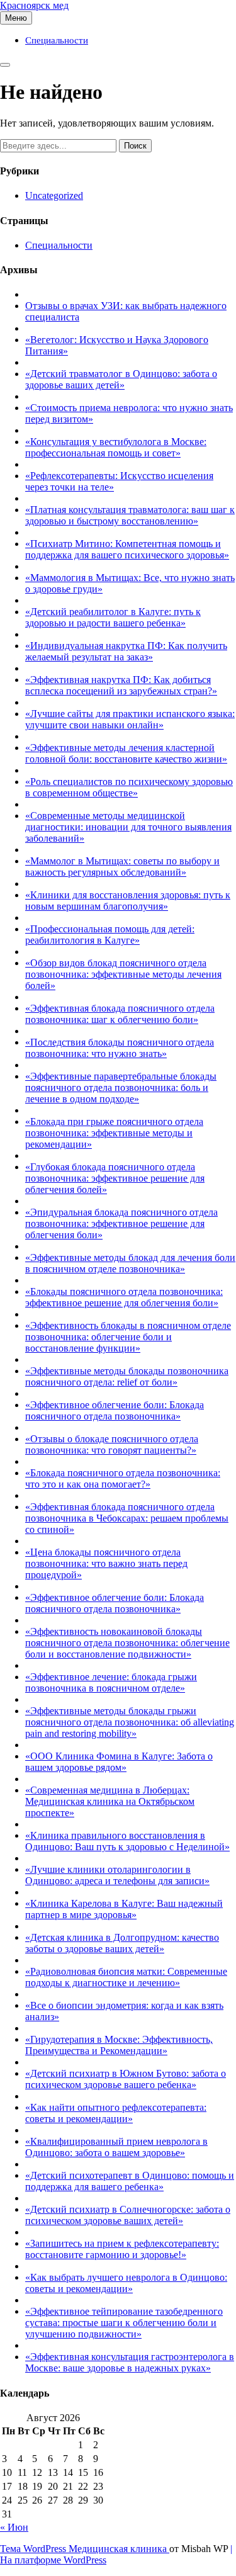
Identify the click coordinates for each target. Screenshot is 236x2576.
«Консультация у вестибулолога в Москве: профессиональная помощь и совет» (116, 447)
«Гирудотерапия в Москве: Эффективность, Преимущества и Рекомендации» (119, 2045)
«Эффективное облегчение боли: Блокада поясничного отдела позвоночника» (115, 1410)
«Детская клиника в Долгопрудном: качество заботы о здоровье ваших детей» (122, 1943)
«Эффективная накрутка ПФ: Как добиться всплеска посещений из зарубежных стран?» (121, 685)
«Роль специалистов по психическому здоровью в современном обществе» (129, 787)
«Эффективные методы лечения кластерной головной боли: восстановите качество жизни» (126, 753)
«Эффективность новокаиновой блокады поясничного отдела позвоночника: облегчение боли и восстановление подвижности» (127, 1643)
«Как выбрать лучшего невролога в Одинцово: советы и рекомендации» (126, 2283)
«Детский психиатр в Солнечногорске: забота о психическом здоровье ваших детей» (128, 2215)
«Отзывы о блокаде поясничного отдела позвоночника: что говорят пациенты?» (112, 1444)
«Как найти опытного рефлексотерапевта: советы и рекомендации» (116, 2113)
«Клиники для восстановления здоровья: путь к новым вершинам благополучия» (128, 901)
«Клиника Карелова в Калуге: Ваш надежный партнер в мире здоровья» (124, 1909)
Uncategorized (54, 195)
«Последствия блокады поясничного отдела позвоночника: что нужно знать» (120, 1048)
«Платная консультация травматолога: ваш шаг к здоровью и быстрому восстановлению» (130, 515)
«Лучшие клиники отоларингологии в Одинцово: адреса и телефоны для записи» (117, 1875)
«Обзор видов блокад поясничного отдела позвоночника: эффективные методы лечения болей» (123, 974)
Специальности (57, 40)
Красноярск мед (34, 5)
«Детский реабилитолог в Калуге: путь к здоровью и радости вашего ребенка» (113, 617)
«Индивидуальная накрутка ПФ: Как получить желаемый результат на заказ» (126, 651)
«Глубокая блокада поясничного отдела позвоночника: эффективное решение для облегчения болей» (115, 1178)
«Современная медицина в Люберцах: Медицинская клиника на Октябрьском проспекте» (110, 1801)
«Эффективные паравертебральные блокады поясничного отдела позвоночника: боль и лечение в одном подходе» (121, 1087)
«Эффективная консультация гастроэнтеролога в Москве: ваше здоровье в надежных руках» (130, 2362)
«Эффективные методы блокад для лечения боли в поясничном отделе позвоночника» (130, 1263)
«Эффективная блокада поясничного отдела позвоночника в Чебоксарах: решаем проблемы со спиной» (127, 1518)
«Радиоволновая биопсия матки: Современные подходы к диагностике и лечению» (126, 1977)
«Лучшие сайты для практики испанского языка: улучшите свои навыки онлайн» (130, 719)
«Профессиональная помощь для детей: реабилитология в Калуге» (110, 935)
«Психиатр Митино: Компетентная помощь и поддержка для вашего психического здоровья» (127, 549)
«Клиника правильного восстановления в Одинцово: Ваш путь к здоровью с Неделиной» (127, 1841)
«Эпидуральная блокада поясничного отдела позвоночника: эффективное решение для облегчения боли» (121, 1223)
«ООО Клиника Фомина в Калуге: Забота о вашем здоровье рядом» (119, 1762)
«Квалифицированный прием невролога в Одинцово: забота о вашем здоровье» (116, 2147)
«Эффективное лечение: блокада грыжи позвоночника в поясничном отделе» (111, 1682)
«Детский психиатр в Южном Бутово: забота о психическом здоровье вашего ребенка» (126, 2079)
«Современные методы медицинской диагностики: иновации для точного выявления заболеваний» (128, 827)
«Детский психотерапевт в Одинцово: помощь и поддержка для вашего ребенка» (130, 2181)
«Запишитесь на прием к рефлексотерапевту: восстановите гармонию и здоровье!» (122, 2249)
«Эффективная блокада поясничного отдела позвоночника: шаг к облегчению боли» (120, 1014)
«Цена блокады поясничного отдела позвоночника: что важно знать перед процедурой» (106, 1563)
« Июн (14, 2527)
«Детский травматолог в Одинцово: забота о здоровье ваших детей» (121, 379)
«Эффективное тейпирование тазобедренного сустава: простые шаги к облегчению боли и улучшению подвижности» (124, 2323)
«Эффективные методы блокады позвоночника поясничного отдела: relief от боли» (127, 1376)
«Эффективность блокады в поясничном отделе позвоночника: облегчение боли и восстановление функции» (128, 1337)
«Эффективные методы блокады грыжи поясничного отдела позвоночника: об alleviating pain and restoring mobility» (130, 1722)
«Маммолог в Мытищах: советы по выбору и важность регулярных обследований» (122, 867)
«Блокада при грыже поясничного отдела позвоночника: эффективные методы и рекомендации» (114, 1133)
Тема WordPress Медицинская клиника (85, 2549)
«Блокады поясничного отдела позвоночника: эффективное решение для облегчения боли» (124, 1297)
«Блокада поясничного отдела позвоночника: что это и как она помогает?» (123, 1478)
